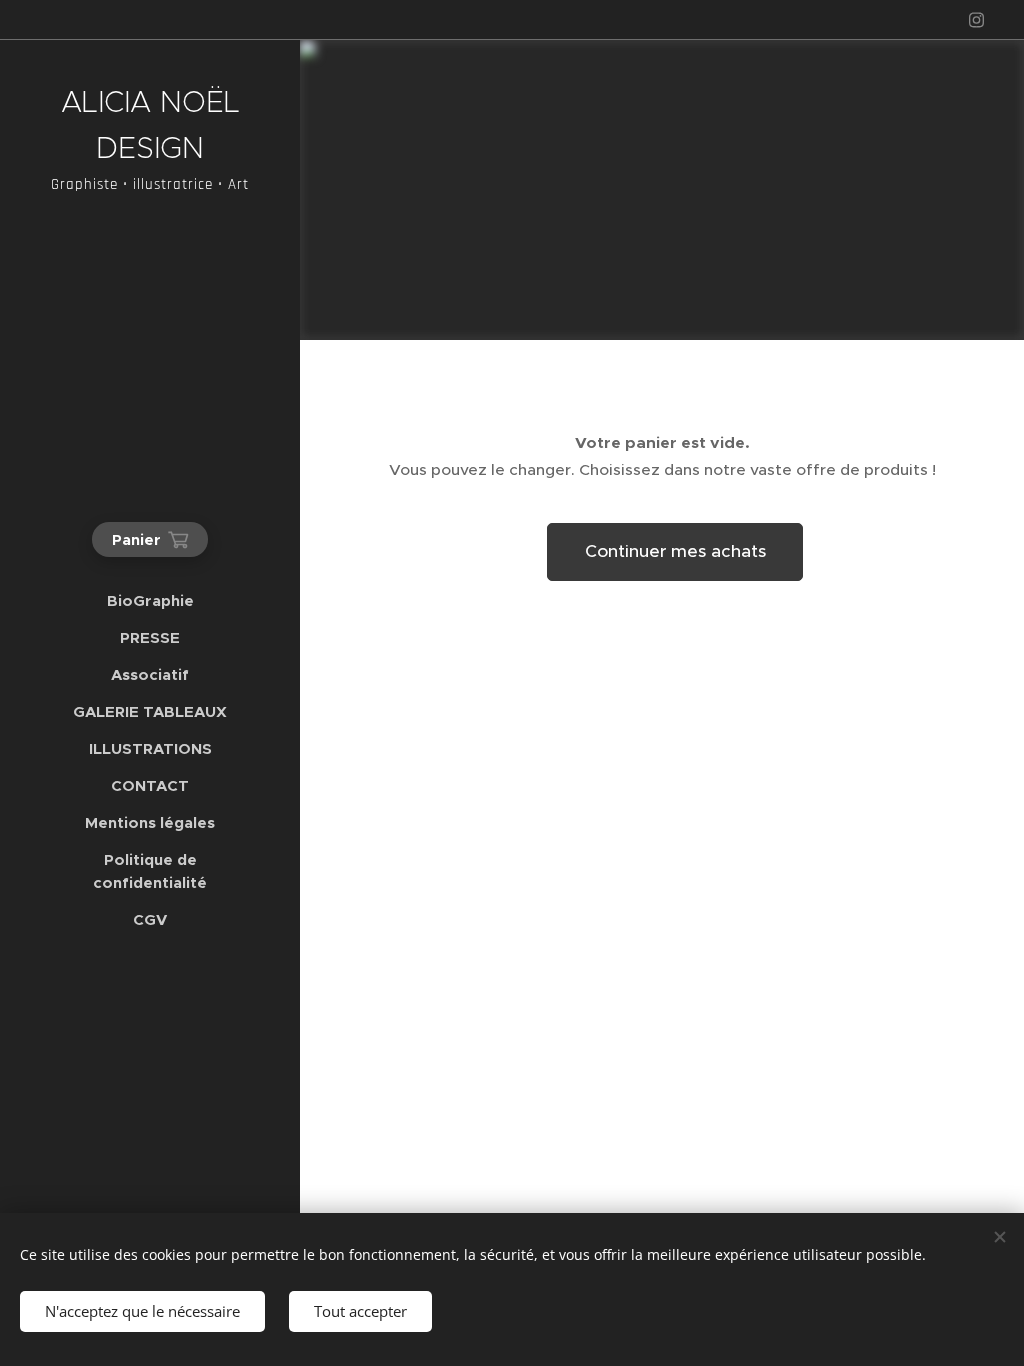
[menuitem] (150, 600)
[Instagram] (976, 20)
